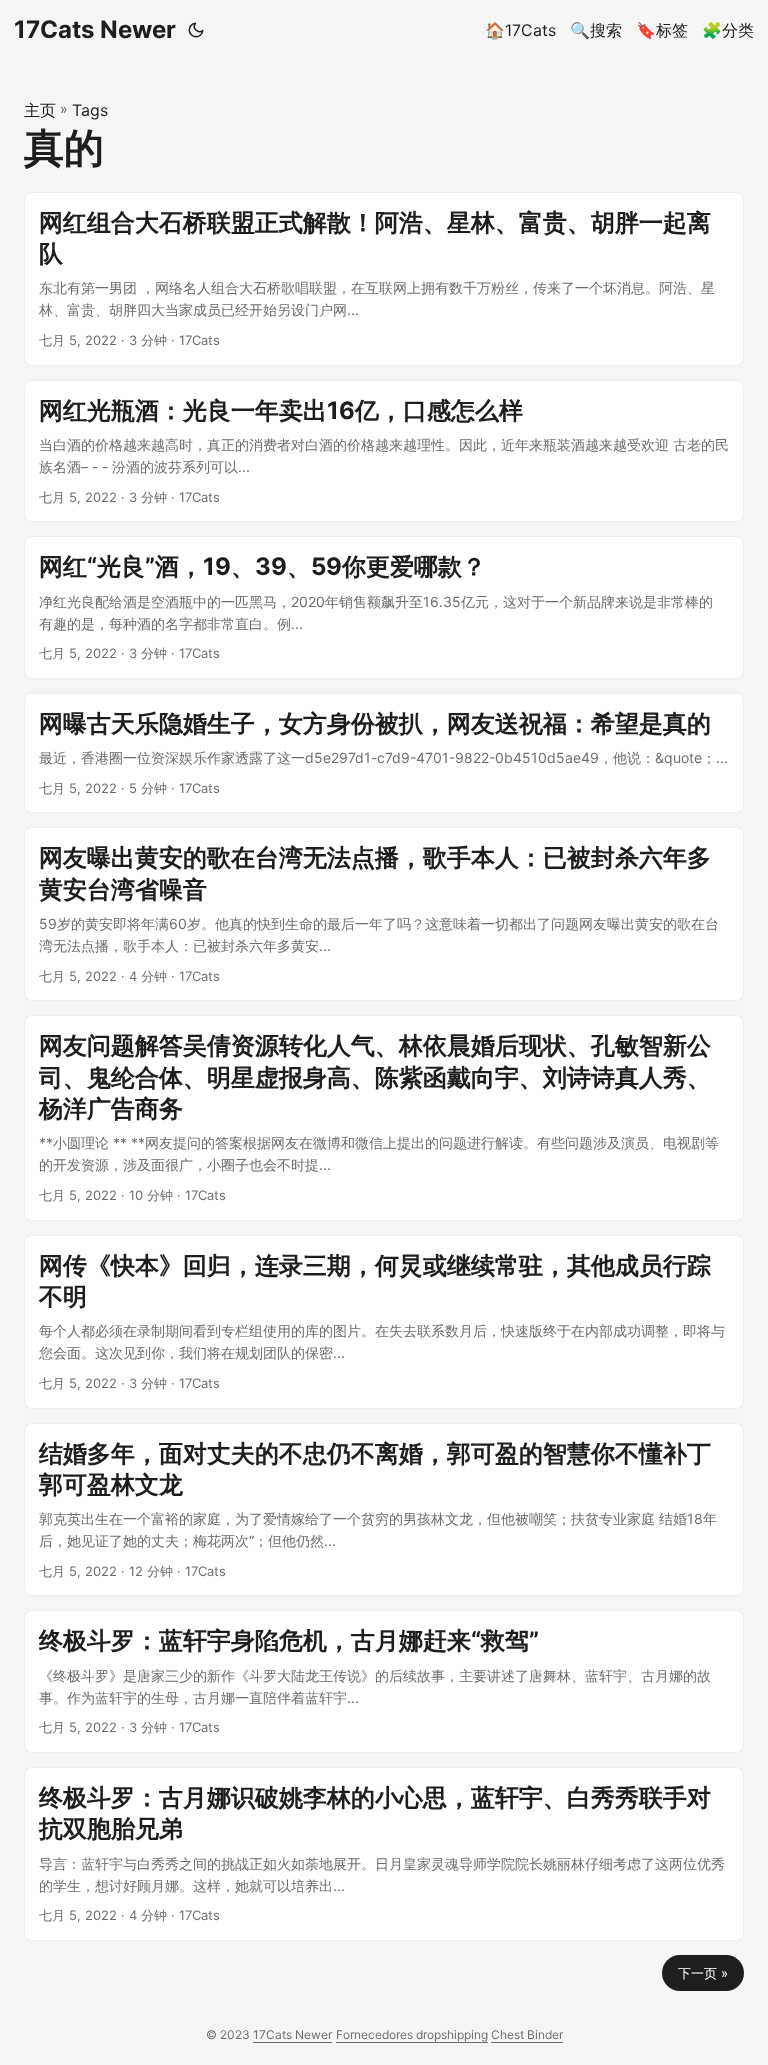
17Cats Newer (95, 29)
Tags (90, 110)
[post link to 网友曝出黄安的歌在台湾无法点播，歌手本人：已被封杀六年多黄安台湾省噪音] (384, 914)
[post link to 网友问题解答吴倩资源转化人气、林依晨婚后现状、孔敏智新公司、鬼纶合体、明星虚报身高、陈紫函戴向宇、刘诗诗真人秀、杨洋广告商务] (384, 1117)
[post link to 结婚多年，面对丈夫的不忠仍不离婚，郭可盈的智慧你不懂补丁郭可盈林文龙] (384, 1510)
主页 (40, 110)
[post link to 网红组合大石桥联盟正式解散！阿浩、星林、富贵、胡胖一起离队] (384, 279)
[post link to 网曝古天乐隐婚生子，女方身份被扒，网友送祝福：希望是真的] (384, 753)
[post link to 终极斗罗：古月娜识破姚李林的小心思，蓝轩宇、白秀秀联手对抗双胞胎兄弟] (384, 1854)
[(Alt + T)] (196, 30)
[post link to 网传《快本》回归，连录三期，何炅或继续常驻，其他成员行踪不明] (384, 1322)
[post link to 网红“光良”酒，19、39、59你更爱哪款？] (384, 607)
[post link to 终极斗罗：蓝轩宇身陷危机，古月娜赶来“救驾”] (384, 1681)
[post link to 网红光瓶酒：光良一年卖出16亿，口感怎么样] (384, 451)
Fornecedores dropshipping (412, 2034)
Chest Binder (527, 2034)
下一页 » (703, 1973)
